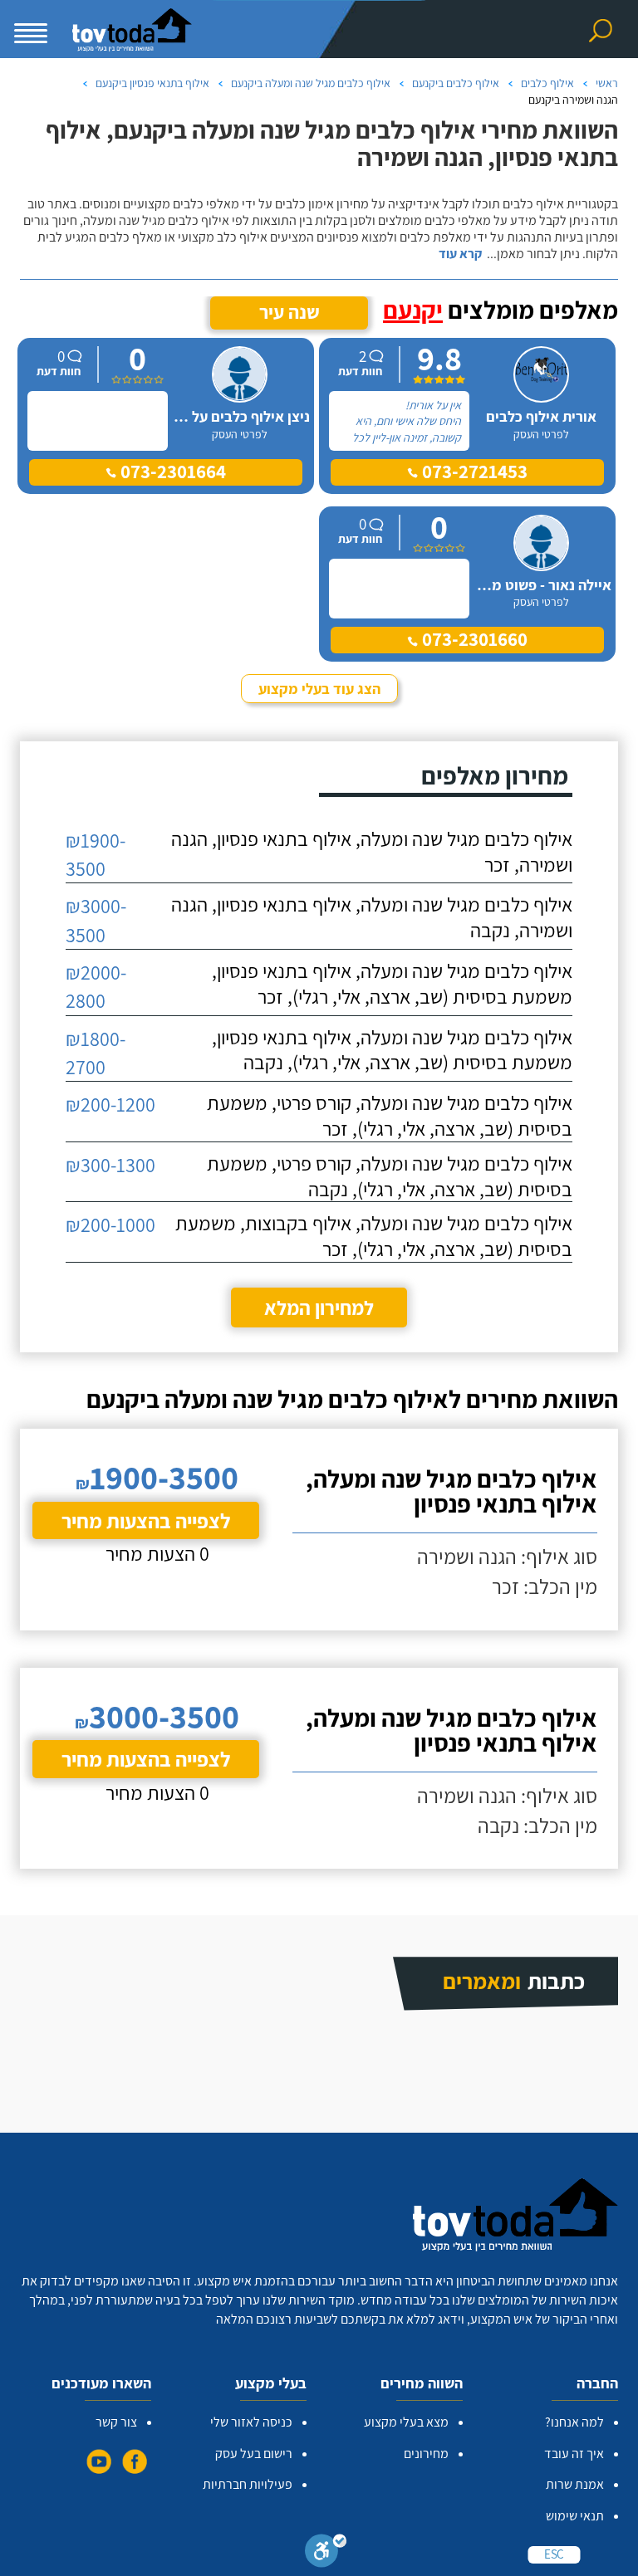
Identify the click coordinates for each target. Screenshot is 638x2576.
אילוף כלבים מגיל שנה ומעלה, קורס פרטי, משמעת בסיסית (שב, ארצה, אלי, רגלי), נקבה (390, 1176)
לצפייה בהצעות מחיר (146, 1520)
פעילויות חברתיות (248, 2484)
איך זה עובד (574, 2454)
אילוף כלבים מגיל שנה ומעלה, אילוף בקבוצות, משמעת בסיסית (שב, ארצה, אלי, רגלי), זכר (374, 1236)
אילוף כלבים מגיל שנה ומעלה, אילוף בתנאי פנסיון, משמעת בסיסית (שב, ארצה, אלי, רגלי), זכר (392, 983)
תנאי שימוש (575, 2516)
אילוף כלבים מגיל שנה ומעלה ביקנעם (311, 83)
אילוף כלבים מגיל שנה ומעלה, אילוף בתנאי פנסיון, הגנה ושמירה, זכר (372, 851)
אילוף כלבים (547, 83)
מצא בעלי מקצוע (406, 2422)
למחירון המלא (319, 1308)
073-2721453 (473, 472)
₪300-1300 (110, 1165)
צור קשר (116, 2422)
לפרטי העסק (541, 434)
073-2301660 (473, 639)
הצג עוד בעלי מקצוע (319, 689)
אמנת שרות (575, 2484)
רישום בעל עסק (254, 2454)
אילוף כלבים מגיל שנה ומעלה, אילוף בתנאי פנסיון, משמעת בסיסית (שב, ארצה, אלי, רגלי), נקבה (392, 1050)
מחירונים (426, 2454)
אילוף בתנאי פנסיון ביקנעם (152, 83)
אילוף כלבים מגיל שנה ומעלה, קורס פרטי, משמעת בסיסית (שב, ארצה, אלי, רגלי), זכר (390, 1115)
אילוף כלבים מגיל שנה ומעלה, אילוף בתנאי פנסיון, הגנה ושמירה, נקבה (372, 917)
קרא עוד (460, 254)
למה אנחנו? (574, 2422)
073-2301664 (171, 472)
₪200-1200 (110, 1104)
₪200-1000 (110, 1224)
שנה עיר (290, 312)
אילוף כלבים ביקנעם (456, 83)
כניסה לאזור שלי (251, 2422)
